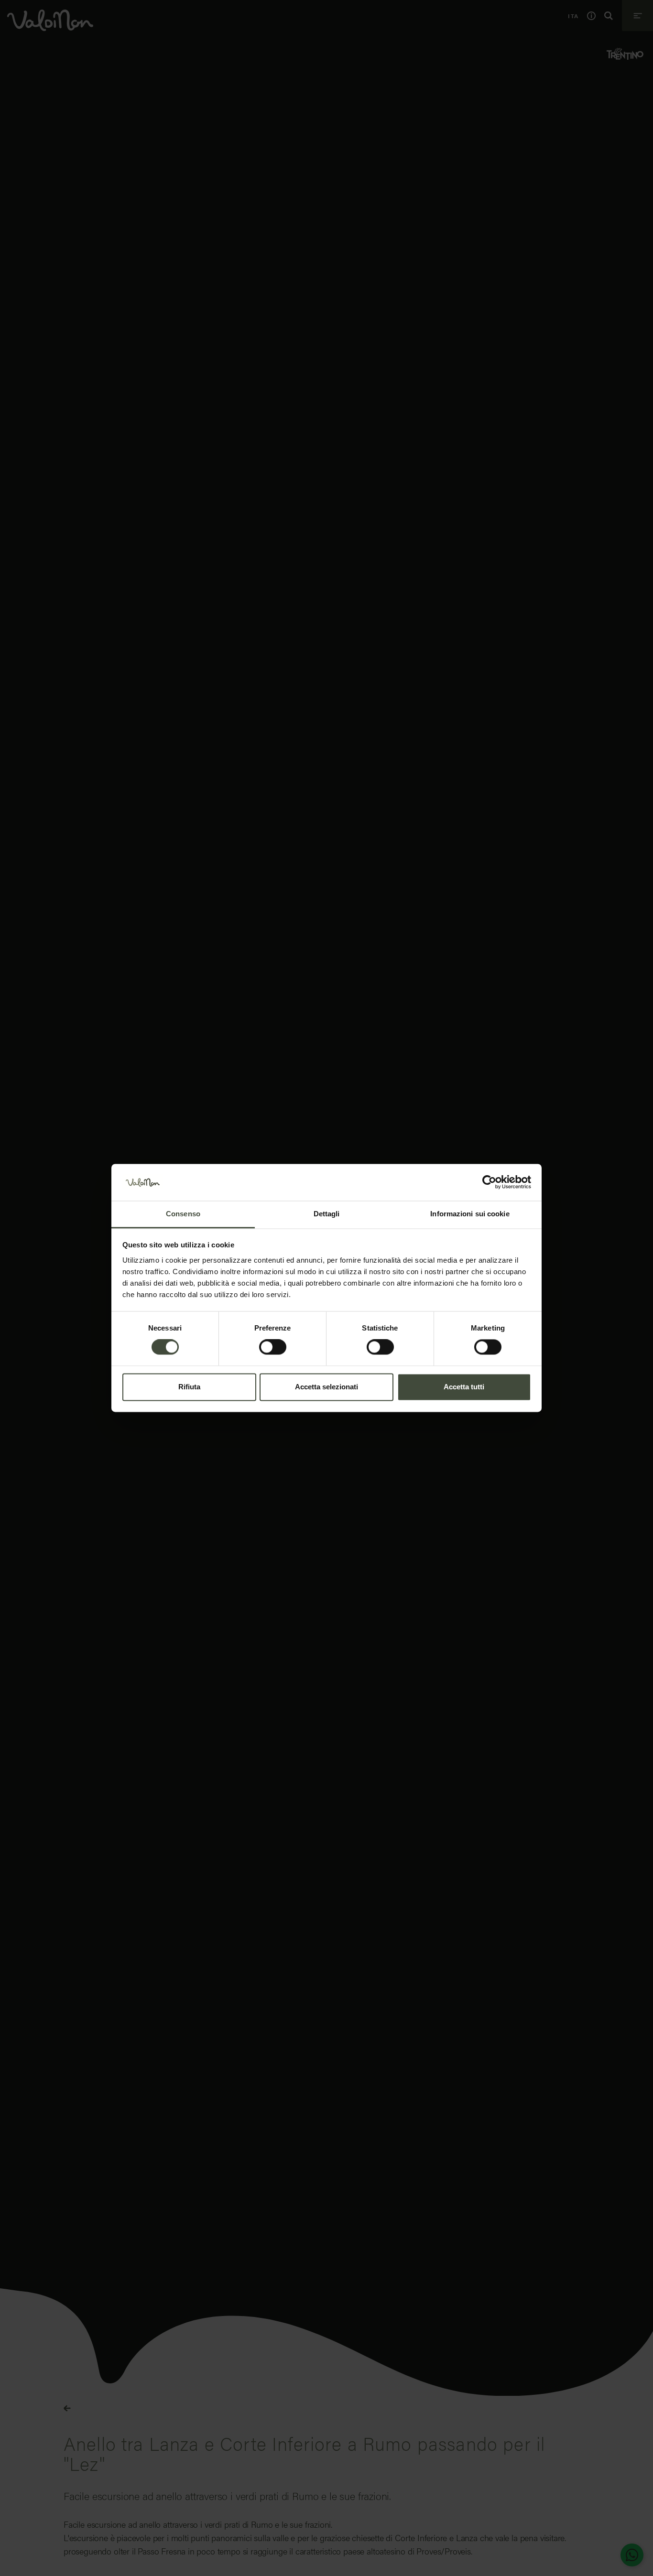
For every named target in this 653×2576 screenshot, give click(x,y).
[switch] (273, 1347)
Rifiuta (189, 1387)
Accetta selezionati (326, 1387)
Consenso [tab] (183, 1214)
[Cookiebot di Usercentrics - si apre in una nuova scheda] (489, 1182)
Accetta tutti (464, 1387)
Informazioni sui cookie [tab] (470, 1214)
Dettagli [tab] (327, 1214)
